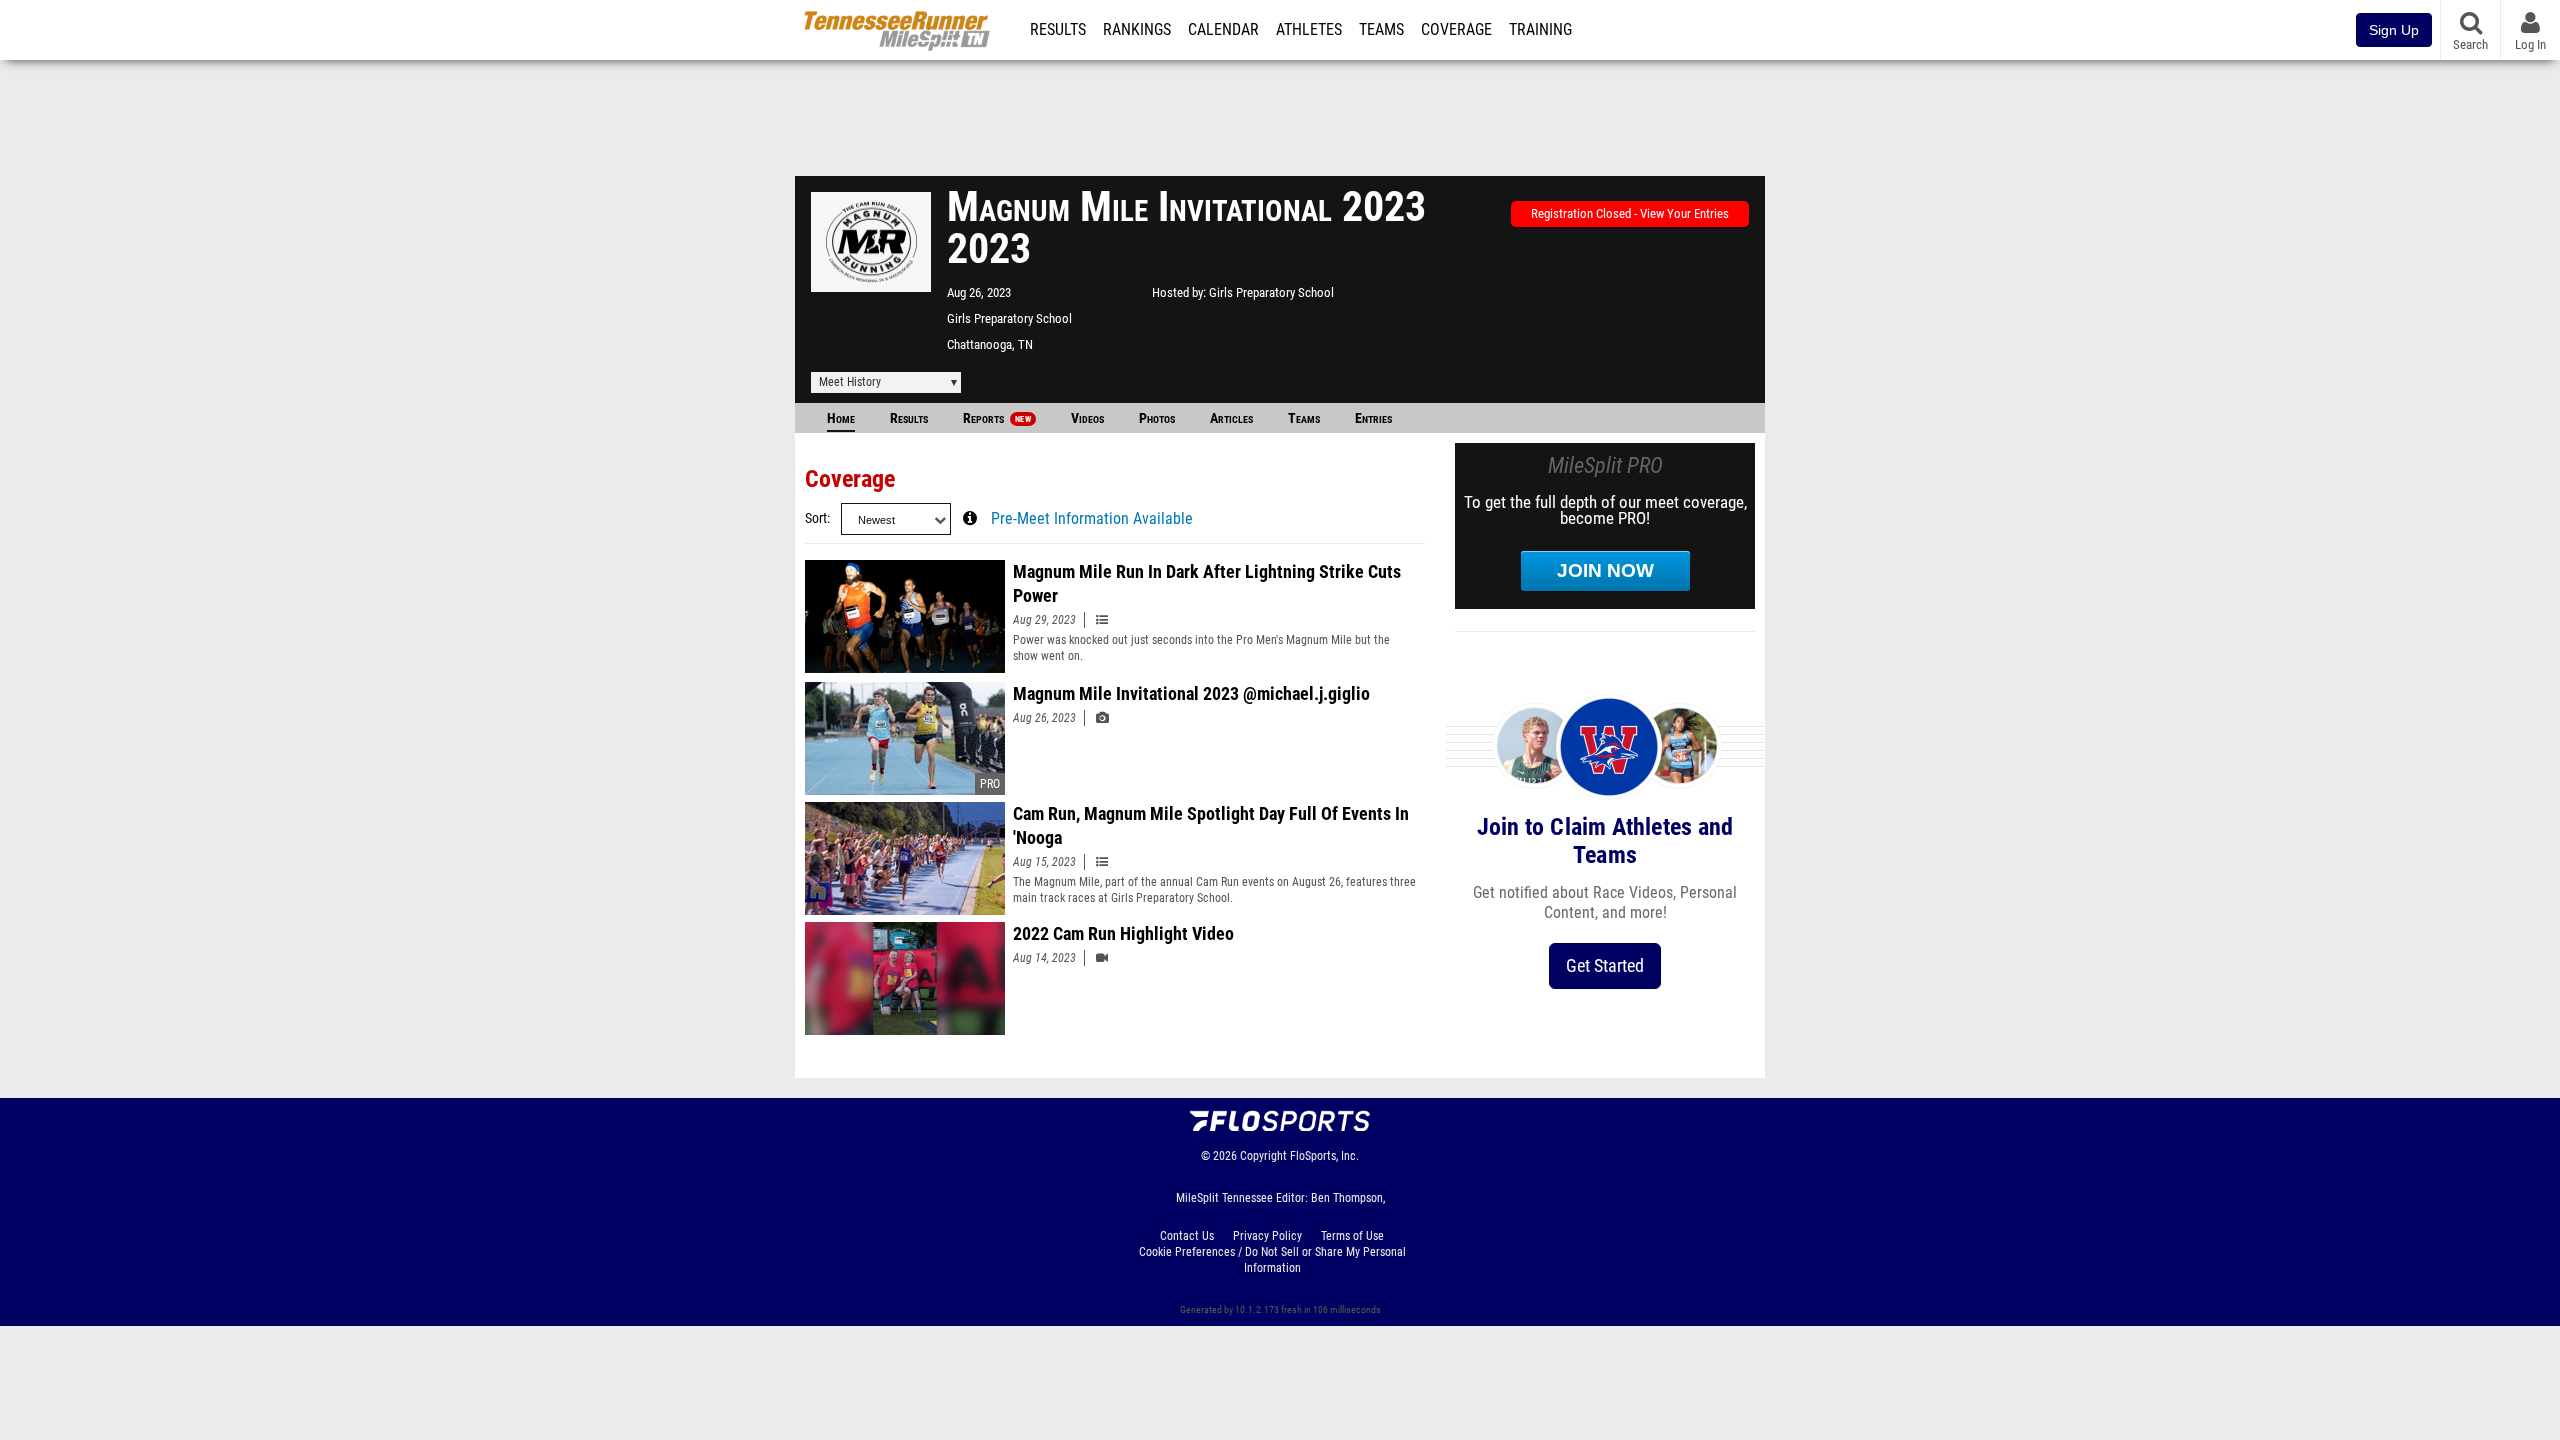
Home (841, 418)
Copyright (1263, 1156)
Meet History (850, 382)
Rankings (1137, 30)
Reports (997, 418)
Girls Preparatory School (1009, 318)
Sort (816, 518)
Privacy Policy (1267, 1236)
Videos (1087, 418)
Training (1540, 30)
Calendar (1223, 30)
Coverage (1456, 30)
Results (1058, 30)
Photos (1157, 418)
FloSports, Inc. (1324, 1156)
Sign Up (2394, 30)
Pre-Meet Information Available (1092, 519)
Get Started (1605, 965)
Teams (1381, 30)
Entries (1373, 418)
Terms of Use (1352, 1236)
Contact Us (1187, 1236)
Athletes (1309, 30)
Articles (1231, 418)
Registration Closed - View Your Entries (1630, 213)
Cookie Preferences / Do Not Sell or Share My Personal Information (1272, 1260)
